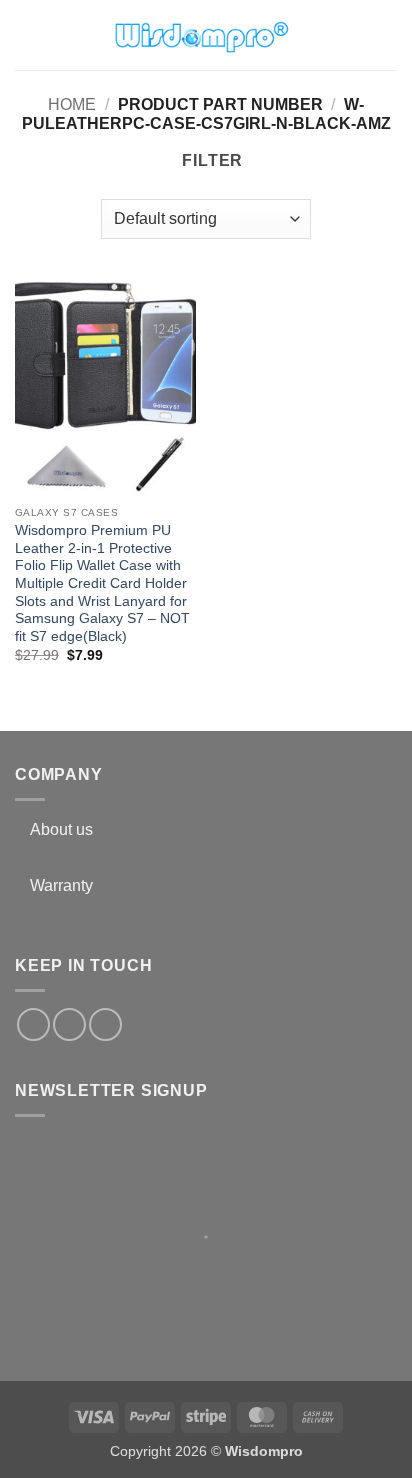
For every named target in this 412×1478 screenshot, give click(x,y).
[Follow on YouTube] (105, 1024)
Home (72, 104)
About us (61, 829)
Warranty (61, 885)
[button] (27, 34)
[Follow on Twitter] (69, 1024)
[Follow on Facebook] (33, 1024)
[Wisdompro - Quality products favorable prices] (201, 35)
